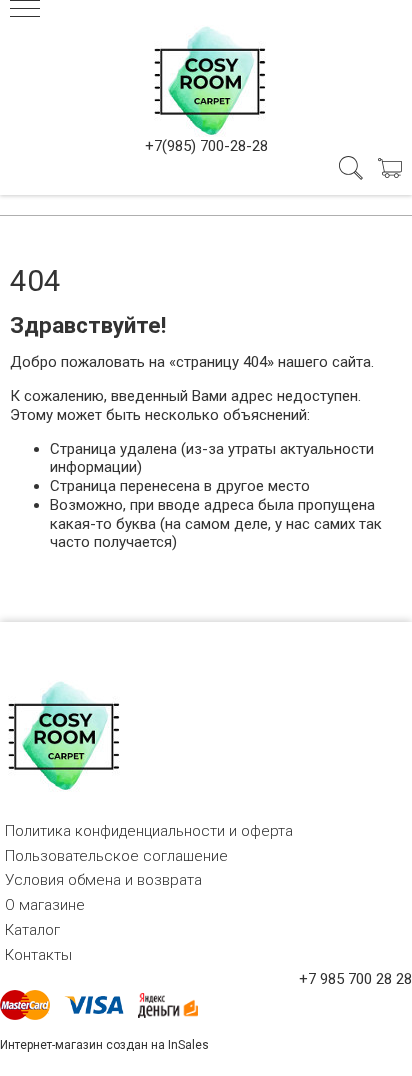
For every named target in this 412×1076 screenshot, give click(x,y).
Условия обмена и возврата (103, 880)
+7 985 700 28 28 (355, 979)
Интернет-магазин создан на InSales (104, 1045)
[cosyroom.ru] (206, 77)
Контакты (38, 955)
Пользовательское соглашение (116, 856)
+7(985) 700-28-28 (206, 146)
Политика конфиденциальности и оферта (149, 831)
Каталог (32, 930)
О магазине (45, 905)
